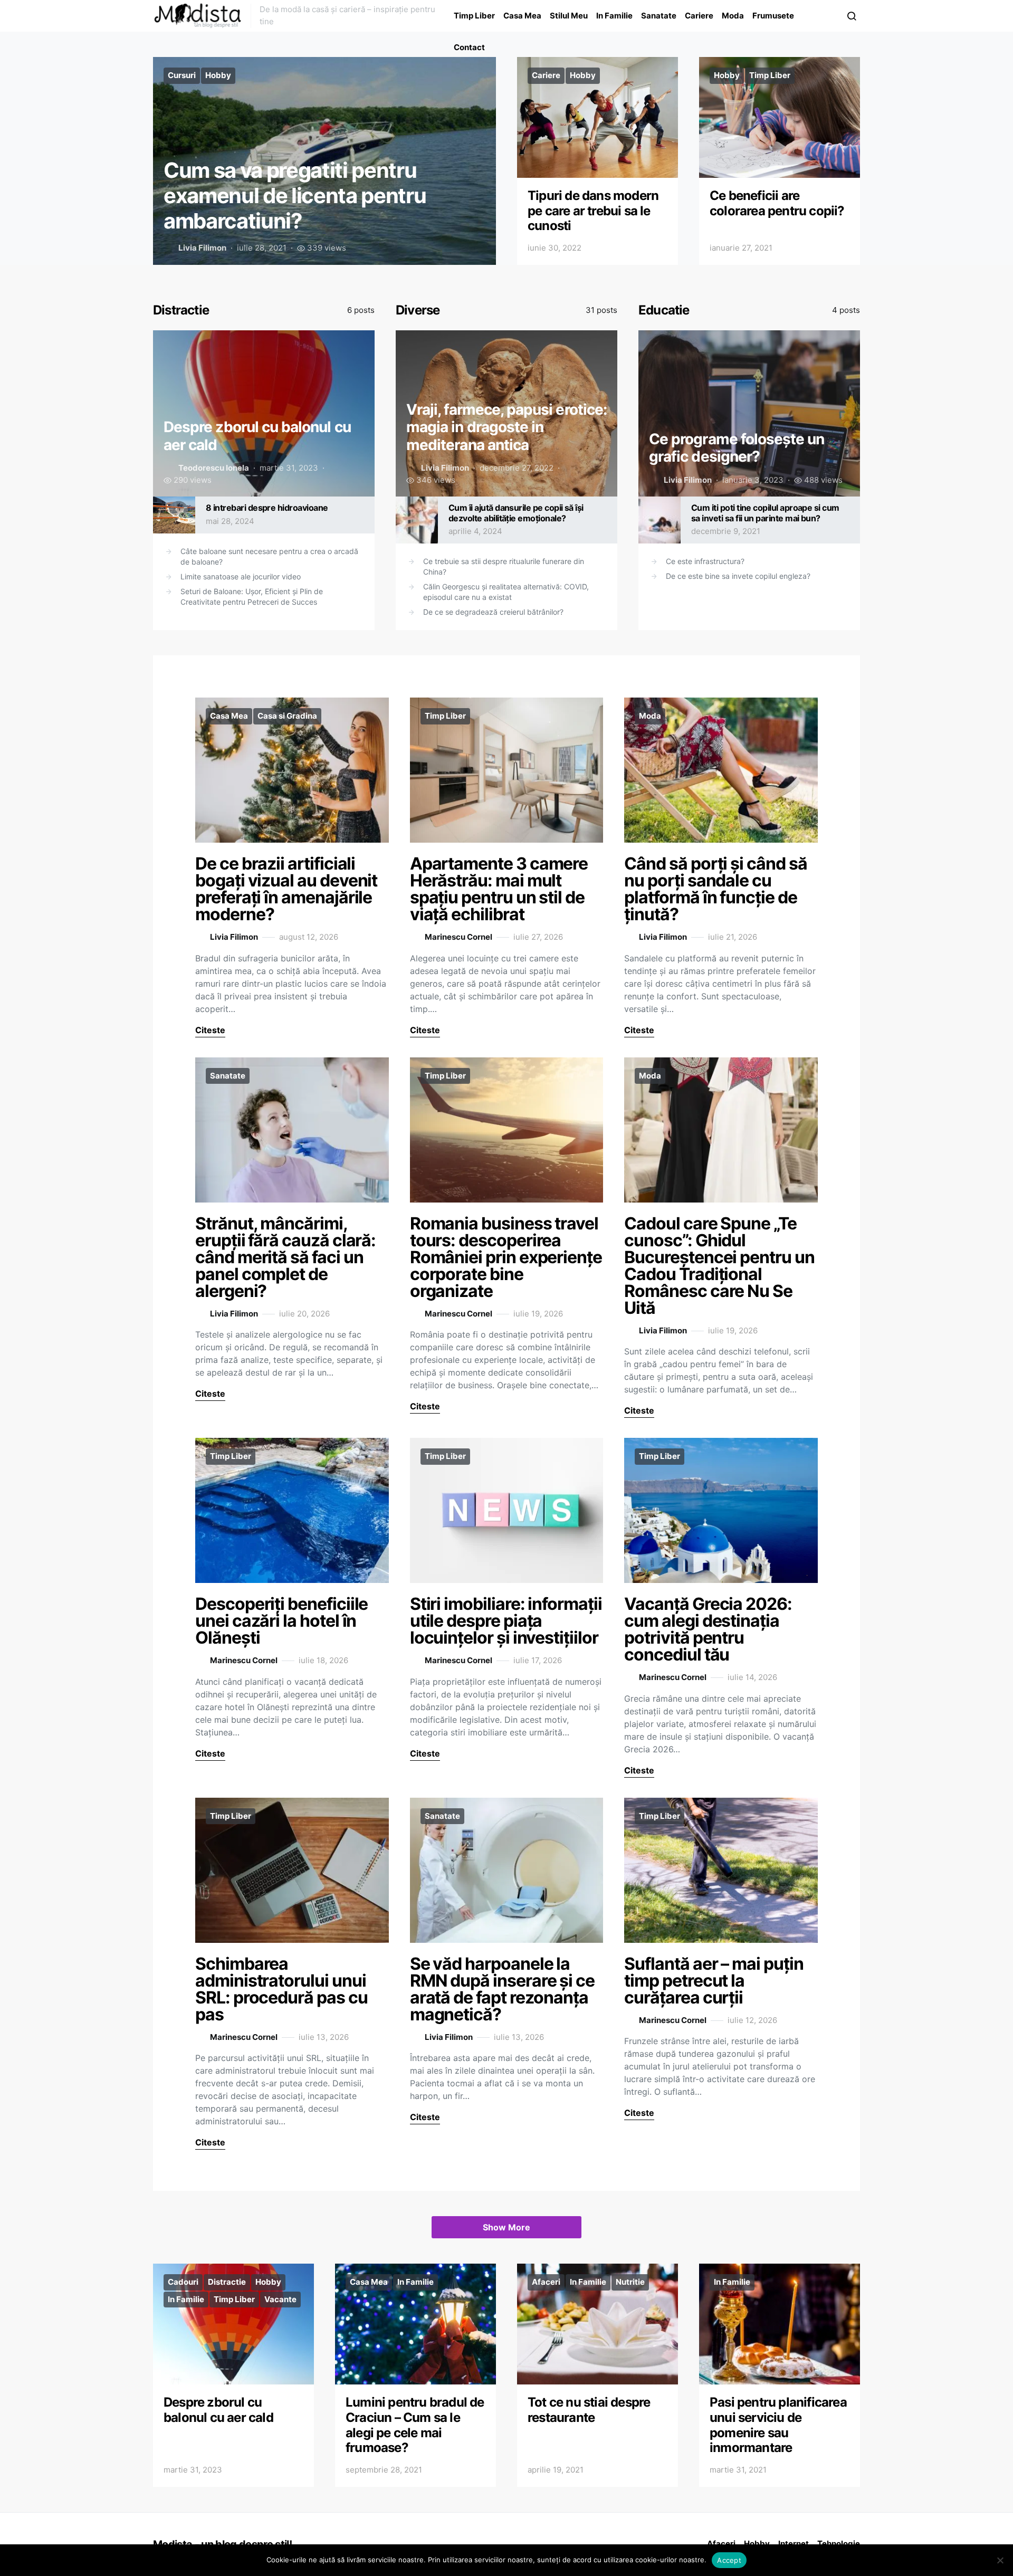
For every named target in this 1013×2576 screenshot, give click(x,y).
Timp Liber (474, 16)
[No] (1000, 2560)
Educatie (664, 310)
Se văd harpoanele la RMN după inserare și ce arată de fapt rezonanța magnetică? (502, 1989)
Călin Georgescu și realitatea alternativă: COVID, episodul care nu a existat (506, 592)
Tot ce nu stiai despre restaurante (589, 2410)
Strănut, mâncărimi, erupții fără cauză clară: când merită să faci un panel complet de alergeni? (285, 1257)
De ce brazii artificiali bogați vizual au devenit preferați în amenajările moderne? (286, 889)
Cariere (699, 16)
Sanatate (659, 16)
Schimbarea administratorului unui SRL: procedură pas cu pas (281, 1989)
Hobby (218, 75)
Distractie (181, 310)
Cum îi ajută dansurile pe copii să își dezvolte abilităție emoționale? (516, 513)
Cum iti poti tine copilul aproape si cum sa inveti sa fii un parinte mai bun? (765, 513)
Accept (729, 2560)
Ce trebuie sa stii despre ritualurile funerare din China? (504, 566)
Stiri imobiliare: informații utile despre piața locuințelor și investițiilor (506, 1621)
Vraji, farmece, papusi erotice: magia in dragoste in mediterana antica (506, 427)
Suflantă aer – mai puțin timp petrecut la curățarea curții (714, 1981)
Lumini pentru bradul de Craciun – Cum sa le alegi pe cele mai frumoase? (415, 2425)
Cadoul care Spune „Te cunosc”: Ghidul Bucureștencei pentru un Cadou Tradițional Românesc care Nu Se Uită (719, 1266)
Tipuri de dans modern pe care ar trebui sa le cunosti (593, 211)
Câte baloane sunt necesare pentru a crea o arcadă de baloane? (269, 556)
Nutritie (630, 2282)
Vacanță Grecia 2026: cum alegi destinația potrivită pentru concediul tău (708, 1629)
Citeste (210, 1030)
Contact (469, 47)
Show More (506, 2227)
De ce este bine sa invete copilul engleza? (738, 576)
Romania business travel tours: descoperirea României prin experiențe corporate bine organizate (506, 1257)
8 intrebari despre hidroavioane (267, 508)
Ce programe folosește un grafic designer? (737, 448)
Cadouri (183, 2282)
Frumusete (773, 16)
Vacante (280, 2299)
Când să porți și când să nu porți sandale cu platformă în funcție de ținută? (715, 889)
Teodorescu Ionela (214, 468)
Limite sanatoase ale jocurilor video (241, 576)
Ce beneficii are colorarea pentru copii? (777, 203)
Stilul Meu (569, 16)
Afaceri (546, 2282)
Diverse (418, 310)
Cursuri (182, 75)
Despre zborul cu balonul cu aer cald (218, 2410)
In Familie (614, 16)
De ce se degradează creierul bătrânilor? (493, 612)
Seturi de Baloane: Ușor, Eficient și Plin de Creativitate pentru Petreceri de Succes (252, 597)
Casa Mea (522, 16)
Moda (733, 16)
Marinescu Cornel (458, 937)
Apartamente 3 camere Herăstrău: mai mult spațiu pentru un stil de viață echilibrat (499, 889)
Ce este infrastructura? (705, 561)
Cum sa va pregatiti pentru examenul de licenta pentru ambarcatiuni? (295, 195)
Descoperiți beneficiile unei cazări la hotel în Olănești (281, 1621)
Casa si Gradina (287, 716)
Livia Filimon (202, 248)
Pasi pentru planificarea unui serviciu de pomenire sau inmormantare (778, 2425)
